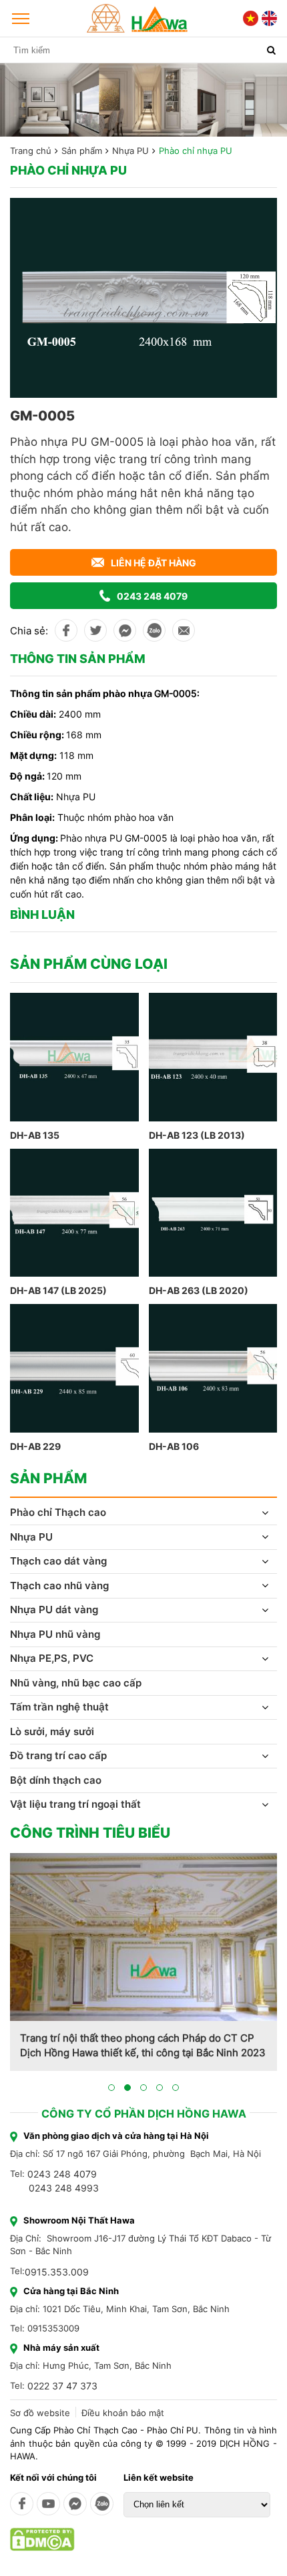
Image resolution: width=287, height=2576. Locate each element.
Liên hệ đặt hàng (154, 563)
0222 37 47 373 (62, 2386)
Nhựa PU (130, 151)
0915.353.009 (57, 2272)
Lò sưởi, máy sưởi (52, 1731)
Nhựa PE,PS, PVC (52, 1658)
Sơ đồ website (40, 2413)
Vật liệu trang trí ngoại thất (75, 1804)
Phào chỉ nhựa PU (196, 151)
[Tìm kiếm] (271, 50)
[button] (111, 2088)
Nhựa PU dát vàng (54, 1610)
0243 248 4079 (152, 596)
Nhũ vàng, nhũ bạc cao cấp (76, 1683)
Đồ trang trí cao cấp (58, 1755)
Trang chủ (31, 151)
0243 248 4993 (64, 2188)
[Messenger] (75, 2504)
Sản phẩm (82, 151)
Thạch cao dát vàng (58, 1561)
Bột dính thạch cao (56, 1780)
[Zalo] (102, 2504)
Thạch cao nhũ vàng (59, 1586)
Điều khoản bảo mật (123, 2413)
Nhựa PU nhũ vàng (55, 1634)
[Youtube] (48, 2504)
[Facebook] (22, 2504)
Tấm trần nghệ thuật (59, 1707)
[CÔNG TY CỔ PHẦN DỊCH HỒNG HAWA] (137, 18)
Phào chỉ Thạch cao (58, 1512)
